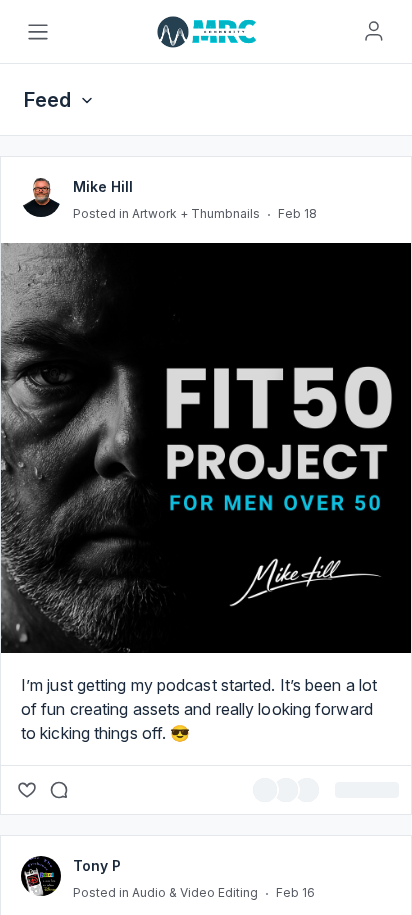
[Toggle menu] (38, 32)
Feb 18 (297, 342)
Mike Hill (103, 315)
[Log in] (374, 31)
